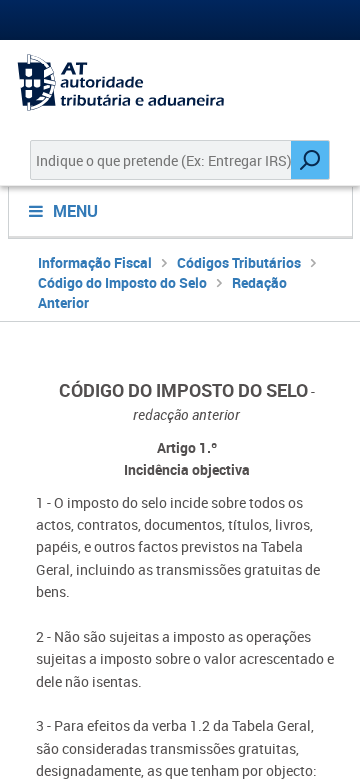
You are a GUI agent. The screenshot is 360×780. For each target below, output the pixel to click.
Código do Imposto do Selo (122, 282)
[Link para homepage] (180, 82)
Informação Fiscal (95, 262)
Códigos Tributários (239, 262)
